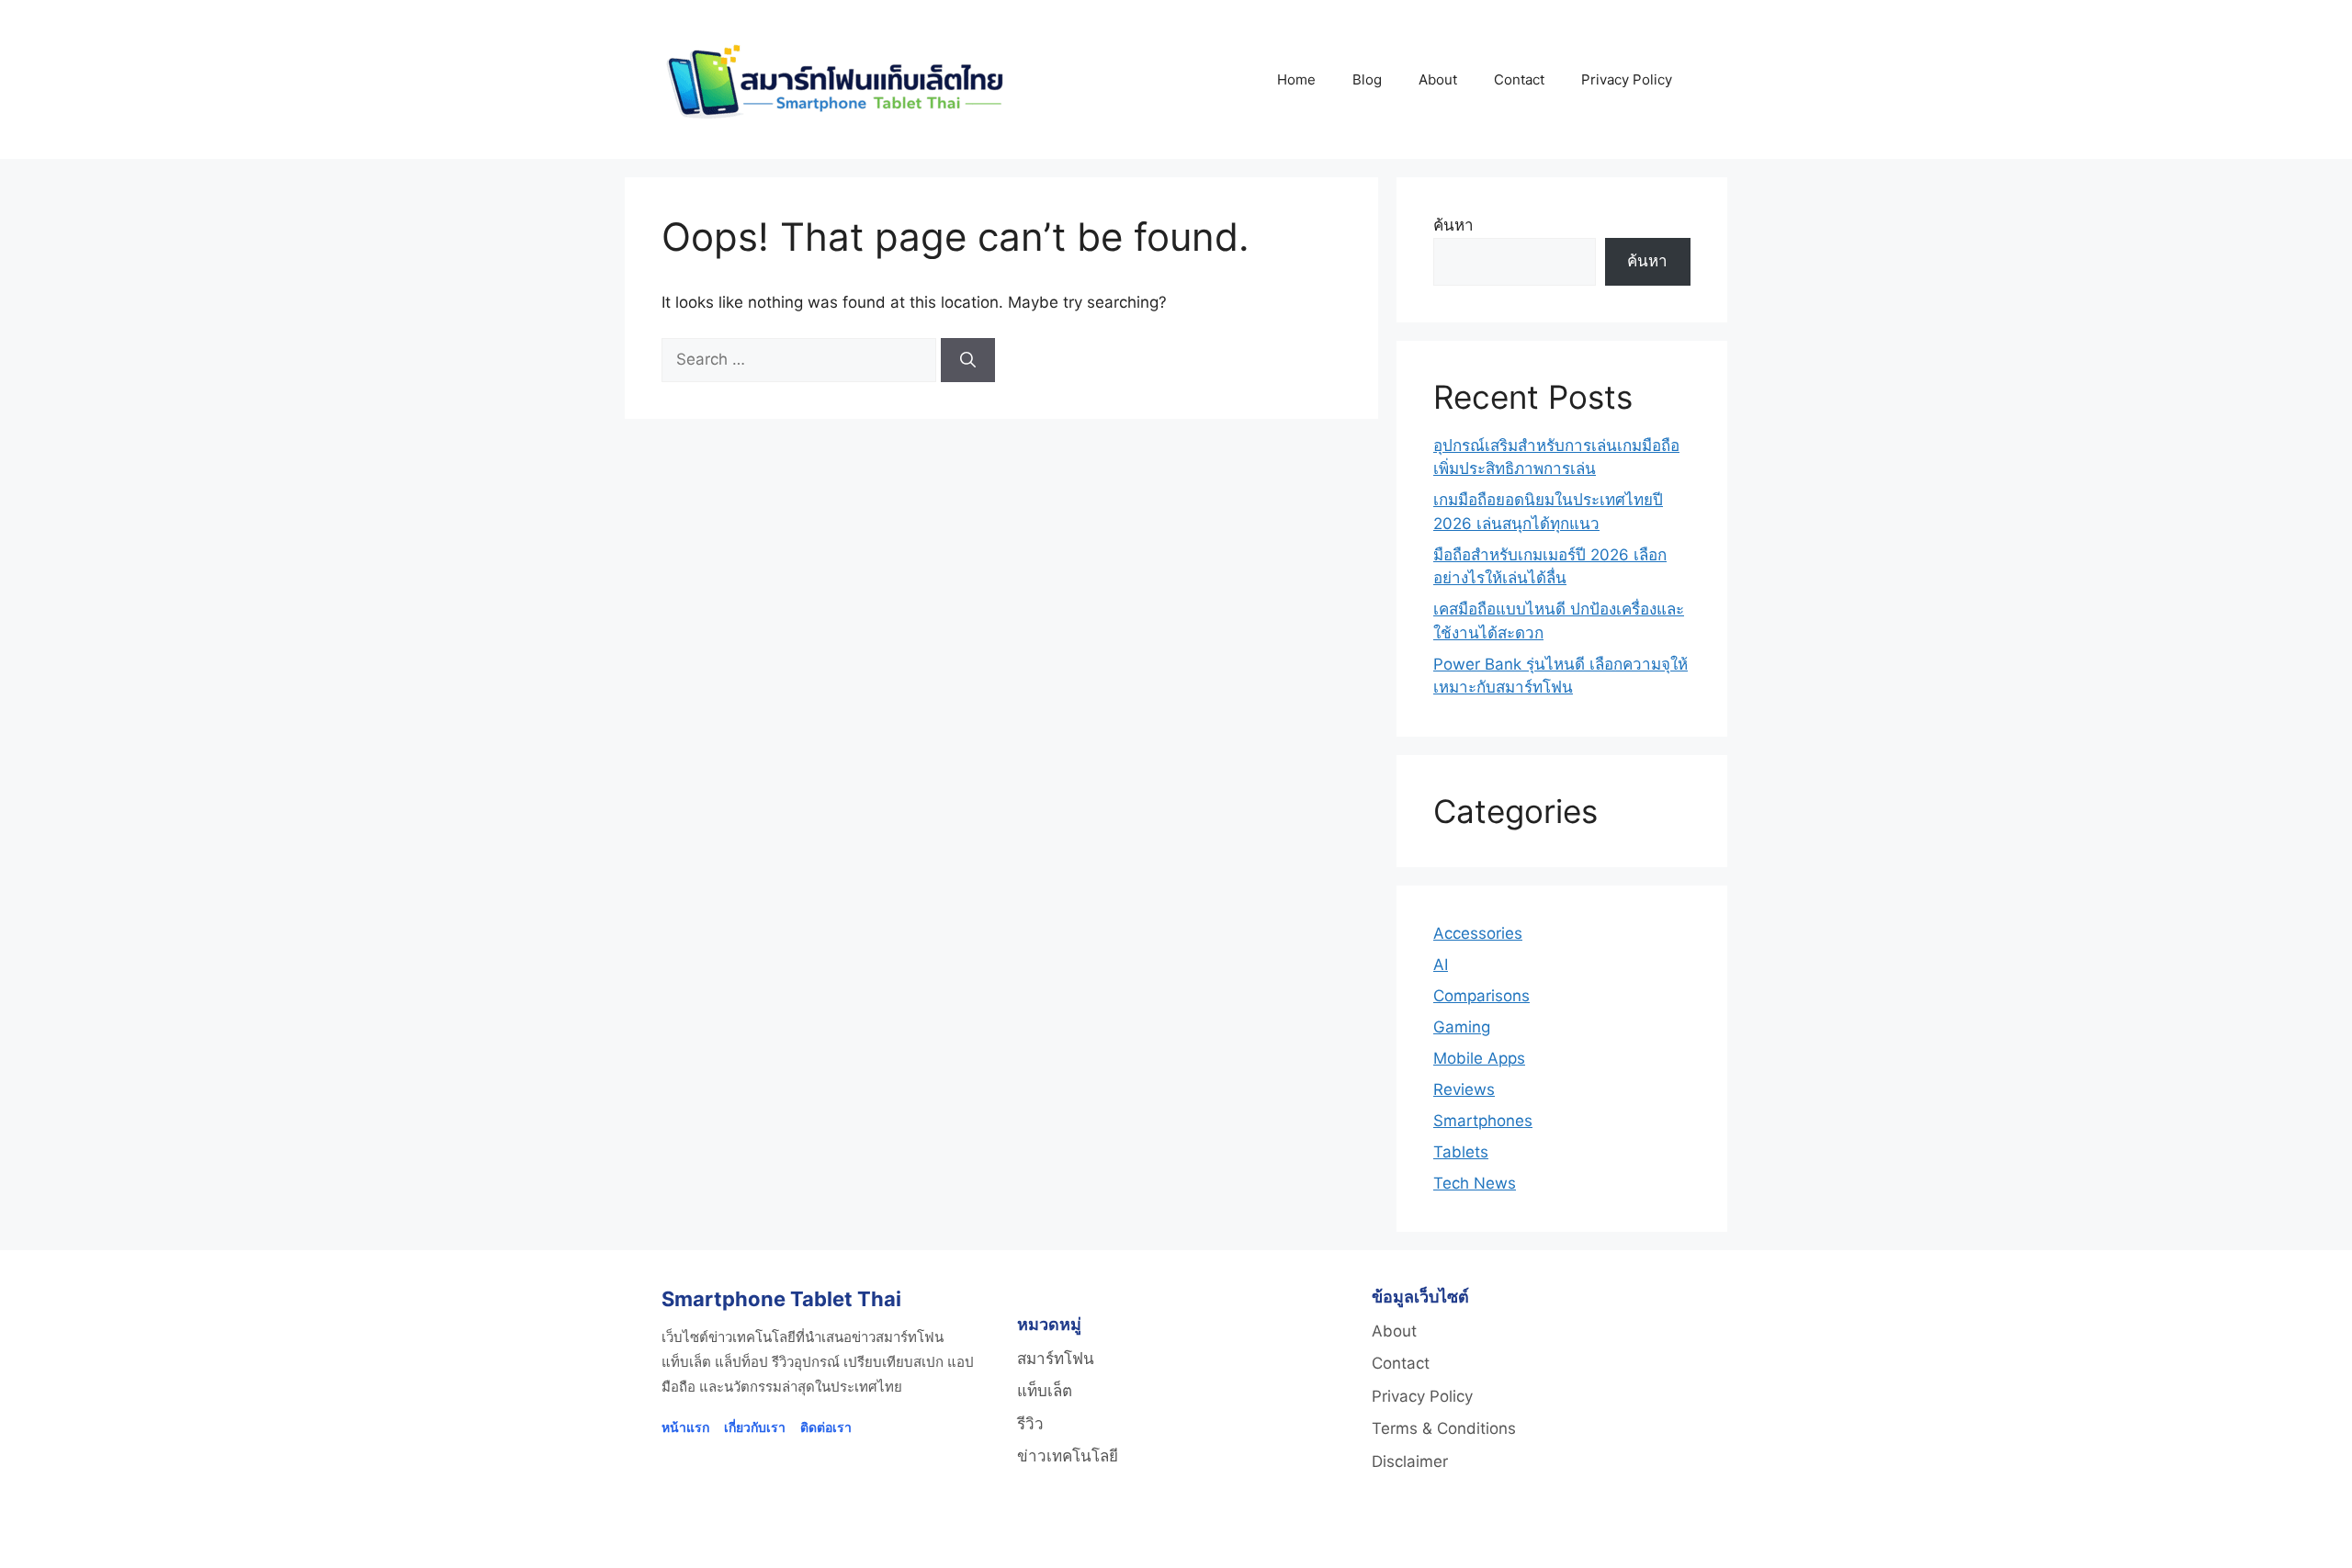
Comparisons (1481, 996)
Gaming (1462, 1027)
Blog (1367, 79)
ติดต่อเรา (826, 1427)
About (1438, 79)
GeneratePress (1410, 1538)
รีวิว (1030, 1424)
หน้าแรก (685, 1427)
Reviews (1464, 1089)
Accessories (1478, 933)
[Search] (968, 360)
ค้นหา (1453, 225)
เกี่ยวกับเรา (755, 1427)
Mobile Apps (1479, 1058)
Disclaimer (1410, 1461)
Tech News (1475, 1183)
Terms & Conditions (1444, 1428)
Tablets (1461, 1152)
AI (1441, 964)
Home (1296, 79)
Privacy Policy (1627, 79)
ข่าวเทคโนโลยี (1068, 1456)
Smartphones (1483, 1121)
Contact (1519, 79)
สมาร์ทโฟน (1056, 1359)
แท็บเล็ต (1045, 1391)
